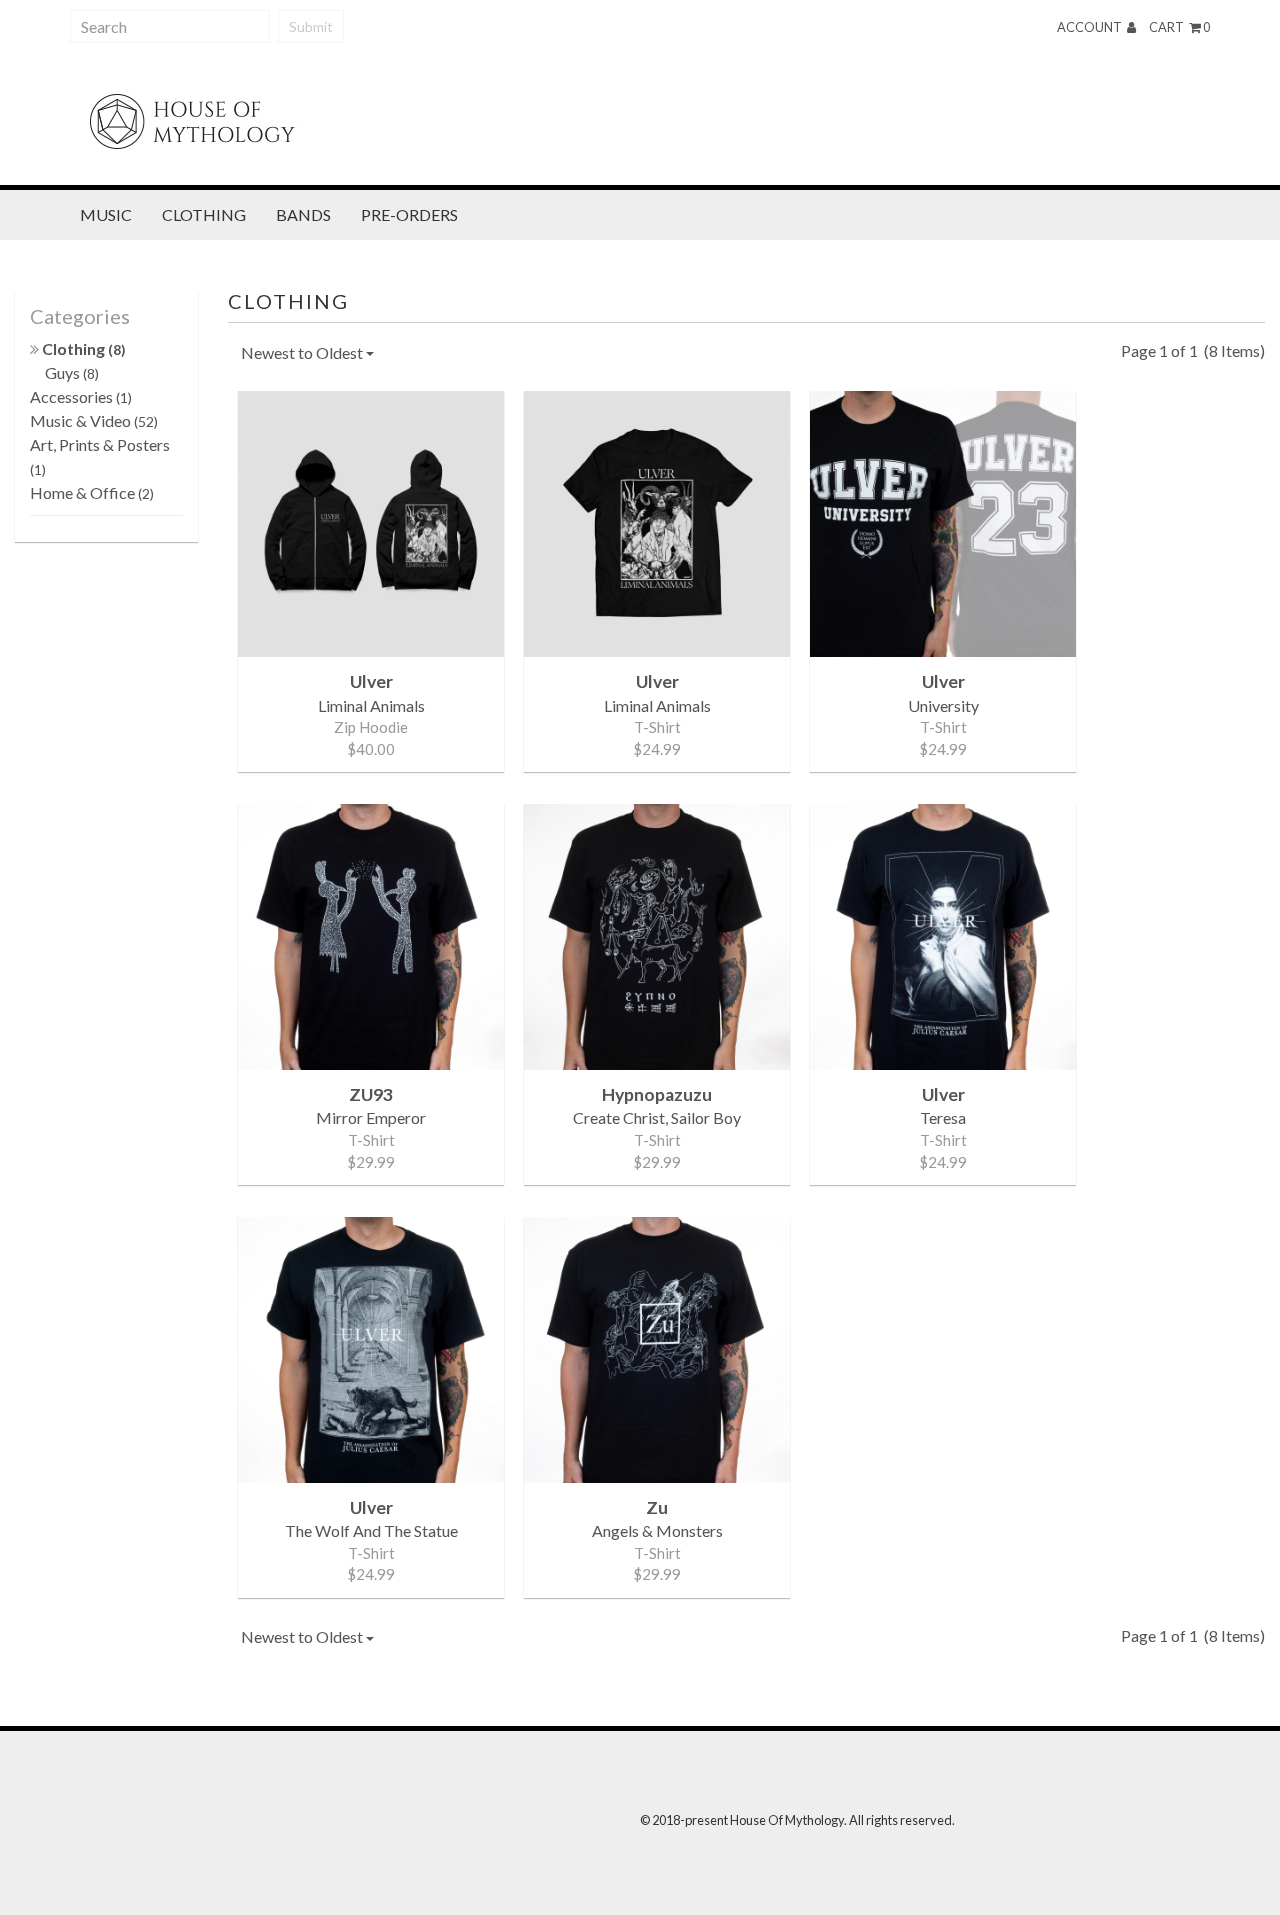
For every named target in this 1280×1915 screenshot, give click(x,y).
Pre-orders (409, 214)
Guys (72, 372)
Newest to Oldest (303, 352)
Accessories (81, 396)
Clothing (204, 214)
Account (1090, 27)
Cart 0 (1179, 27)
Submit (311, 26)
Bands (303, 214)
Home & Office (92, 492)
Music (106, 214)
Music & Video (94, 420)
